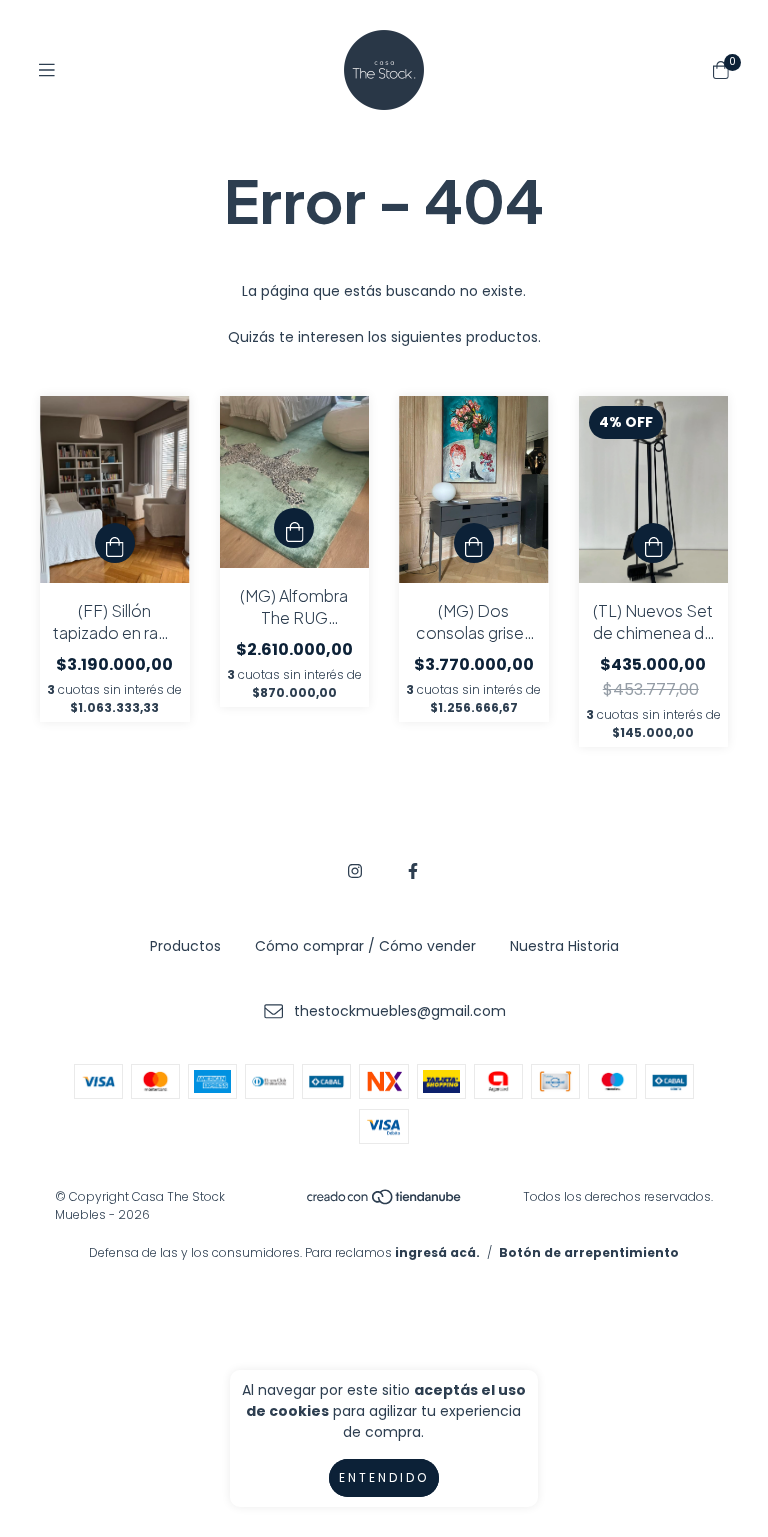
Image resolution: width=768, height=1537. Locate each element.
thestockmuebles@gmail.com (400, 1011)
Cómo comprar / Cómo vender (365, 946)
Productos (185, 946)
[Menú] (47, 70)
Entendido (384, 1477)
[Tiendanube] (385, 1201)
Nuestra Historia (564, 946)
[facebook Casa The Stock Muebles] (413, 871)
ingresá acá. (437, 1252)
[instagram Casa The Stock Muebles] (355, 871)
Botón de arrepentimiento (589, 1252)
